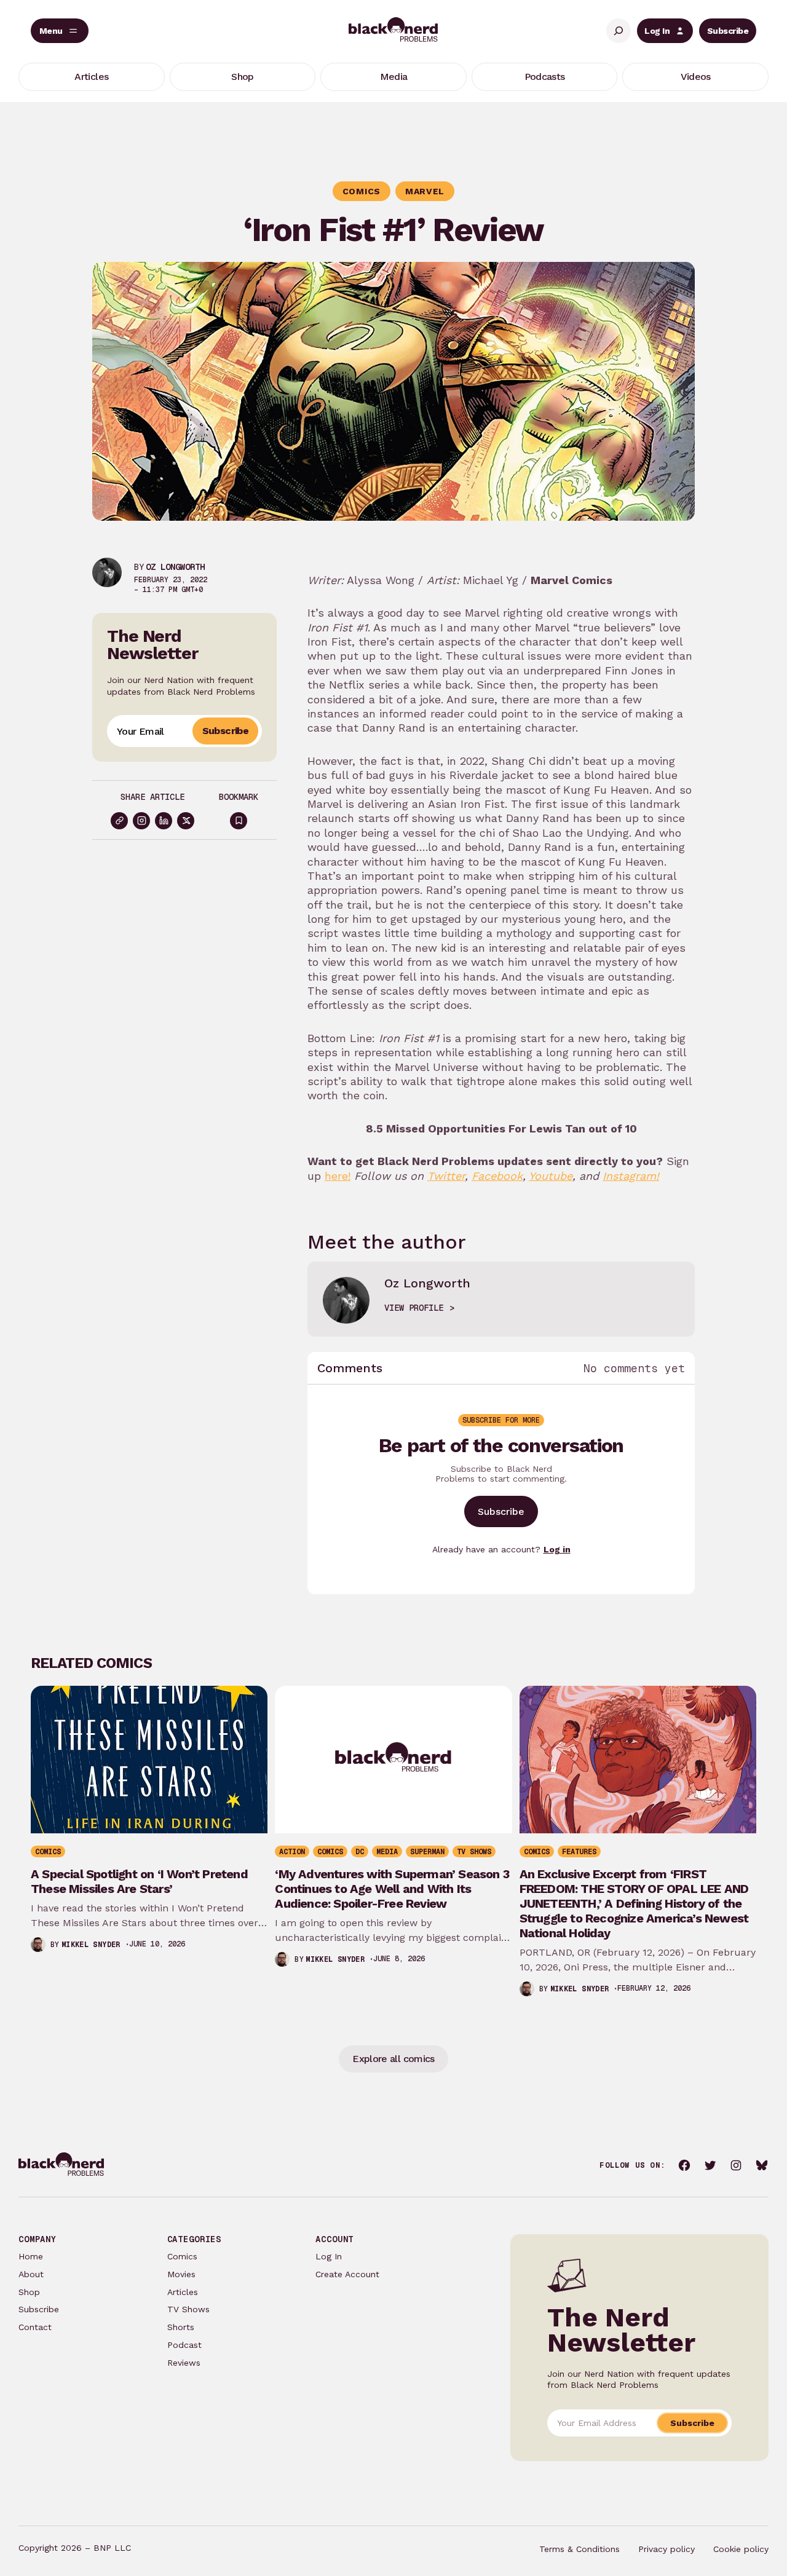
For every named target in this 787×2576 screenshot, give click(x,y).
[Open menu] (60, 31)
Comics (182, 2256)
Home (31, 2256)
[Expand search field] (619, 31)
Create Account (347, 2274)
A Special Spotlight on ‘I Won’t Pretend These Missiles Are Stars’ (139, 1881)
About (31, 2274)
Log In (657, 31)
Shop (29, 2292)
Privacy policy (666, 2549)
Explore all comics (393, 2059)
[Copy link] (119, 821)
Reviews (184, 2363)
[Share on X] (186, 821)
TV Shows (188, 2309)
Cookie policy (741, 2549)
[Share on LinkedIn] (164, 821)
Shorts (181, 2327)
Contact (35, 2327)
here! (338, 1176)
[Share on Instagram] (141, 821)
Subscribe (728, 31)
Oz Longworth (175, 567)
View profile (414, 1308)
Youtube (551, 1176)
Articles (183, 2292)
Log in (557, 1549)
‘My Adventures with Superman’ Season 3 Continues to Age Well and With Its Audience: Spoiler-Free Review (392, 1889)
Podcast (184, 2345)
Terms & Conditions (579, 2549)
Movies (181, 2274)
